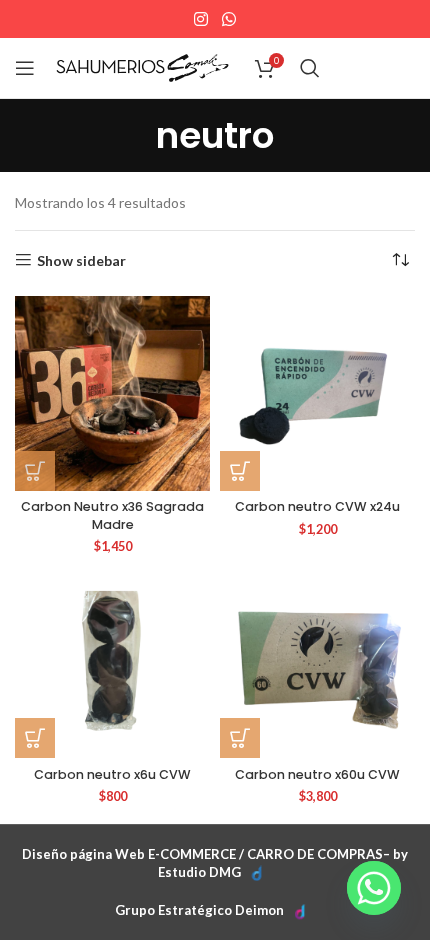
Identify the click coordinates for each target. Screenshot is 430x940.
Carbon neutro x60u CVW (317, 774)
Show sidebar (81, 260)
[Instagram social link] (201, 19)
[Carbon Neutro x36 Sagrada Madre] (112, 393)
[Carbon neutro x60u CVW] (317, 660)
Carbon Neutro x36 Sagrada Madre (112, 515)
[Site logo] (142, 66)
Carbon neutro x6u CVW (112, 774)
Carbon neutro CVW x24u (317, 506)
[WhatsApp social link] (228, 19)
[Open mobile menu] (25, 68)
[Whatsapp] (374, 888)
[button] (35, 471)
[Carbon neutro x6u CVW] (112, 660)
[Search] (310, 68)
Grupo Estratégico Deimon (199, 910)
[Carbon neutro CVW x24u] (317, 393)
